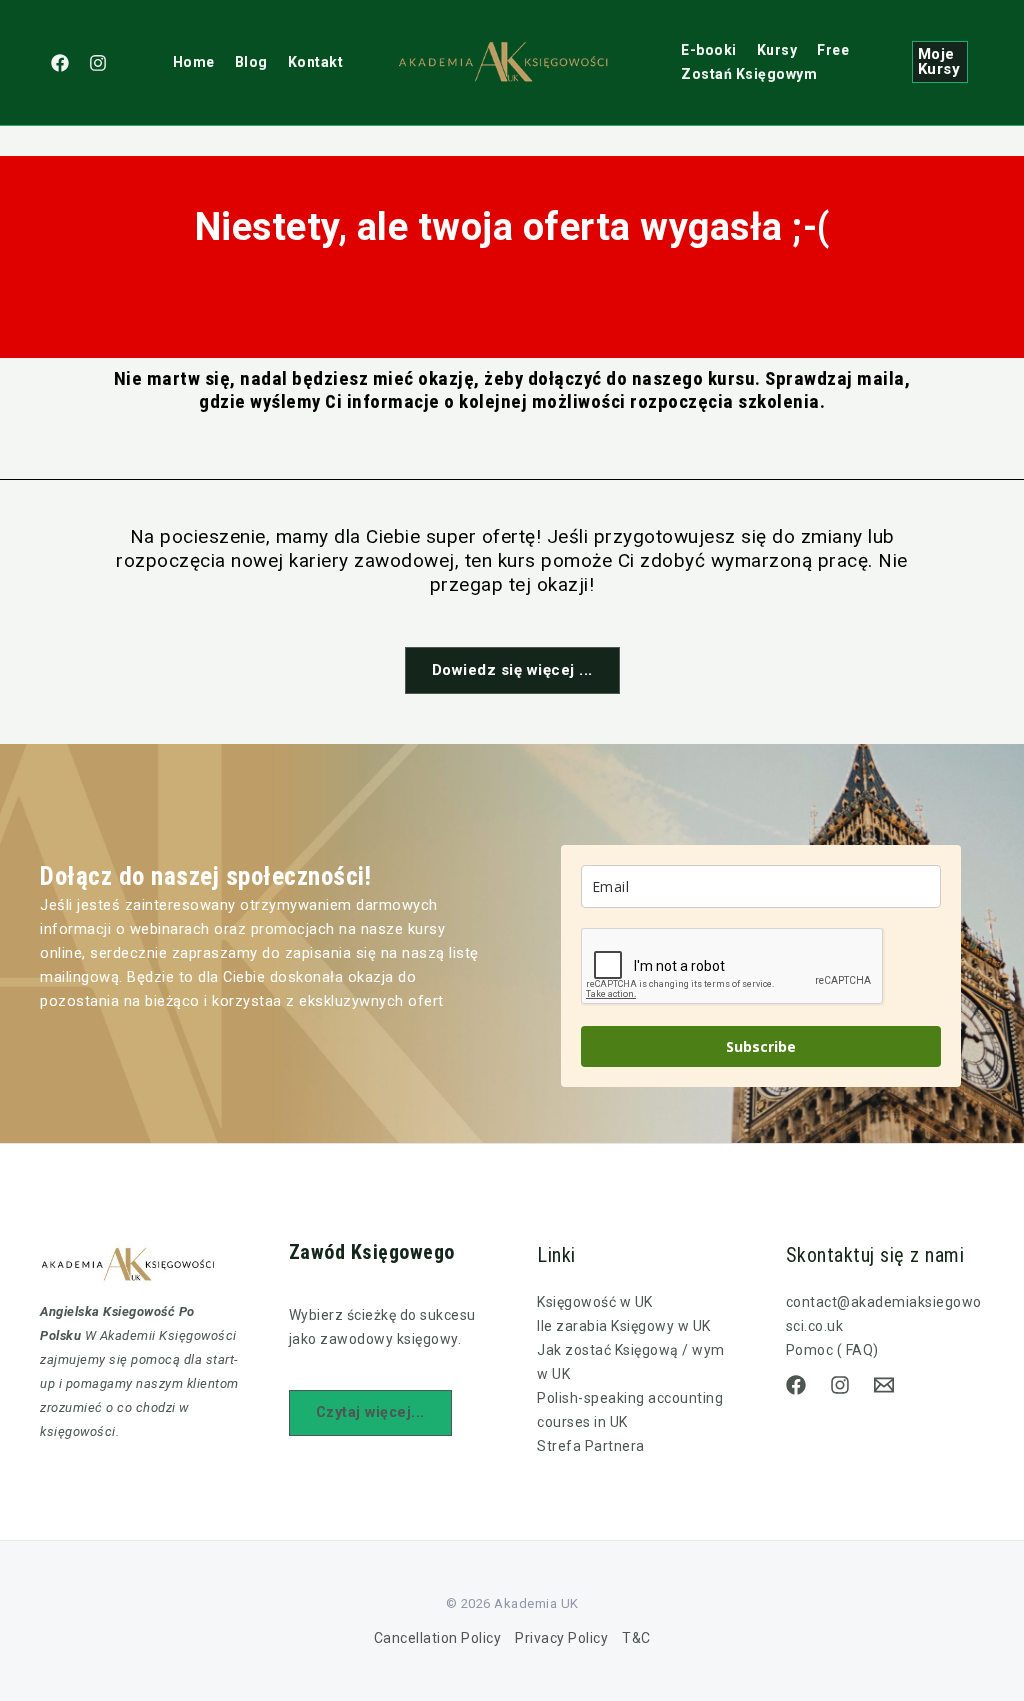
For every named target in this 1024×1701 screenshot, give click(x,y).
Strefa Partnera (591, 1446)
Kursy (777, 50)
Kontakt (316, 62)
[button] (940, 62)
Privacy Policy (561, 1638)
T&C (636, 1638)
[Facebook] (60, 63)
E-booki (709, 50)
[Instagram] (98, 63)
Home (194, 62)
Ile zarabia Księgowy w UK (624, 1326)
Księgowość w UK (595, 1302)
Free (833, 50)
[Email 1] (884, 1385)
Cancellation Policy (438, 1638)
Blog (251, 62)
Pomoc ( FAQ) (832, 1350)
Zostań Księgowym (749, 74)
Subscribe (761, 1046)
